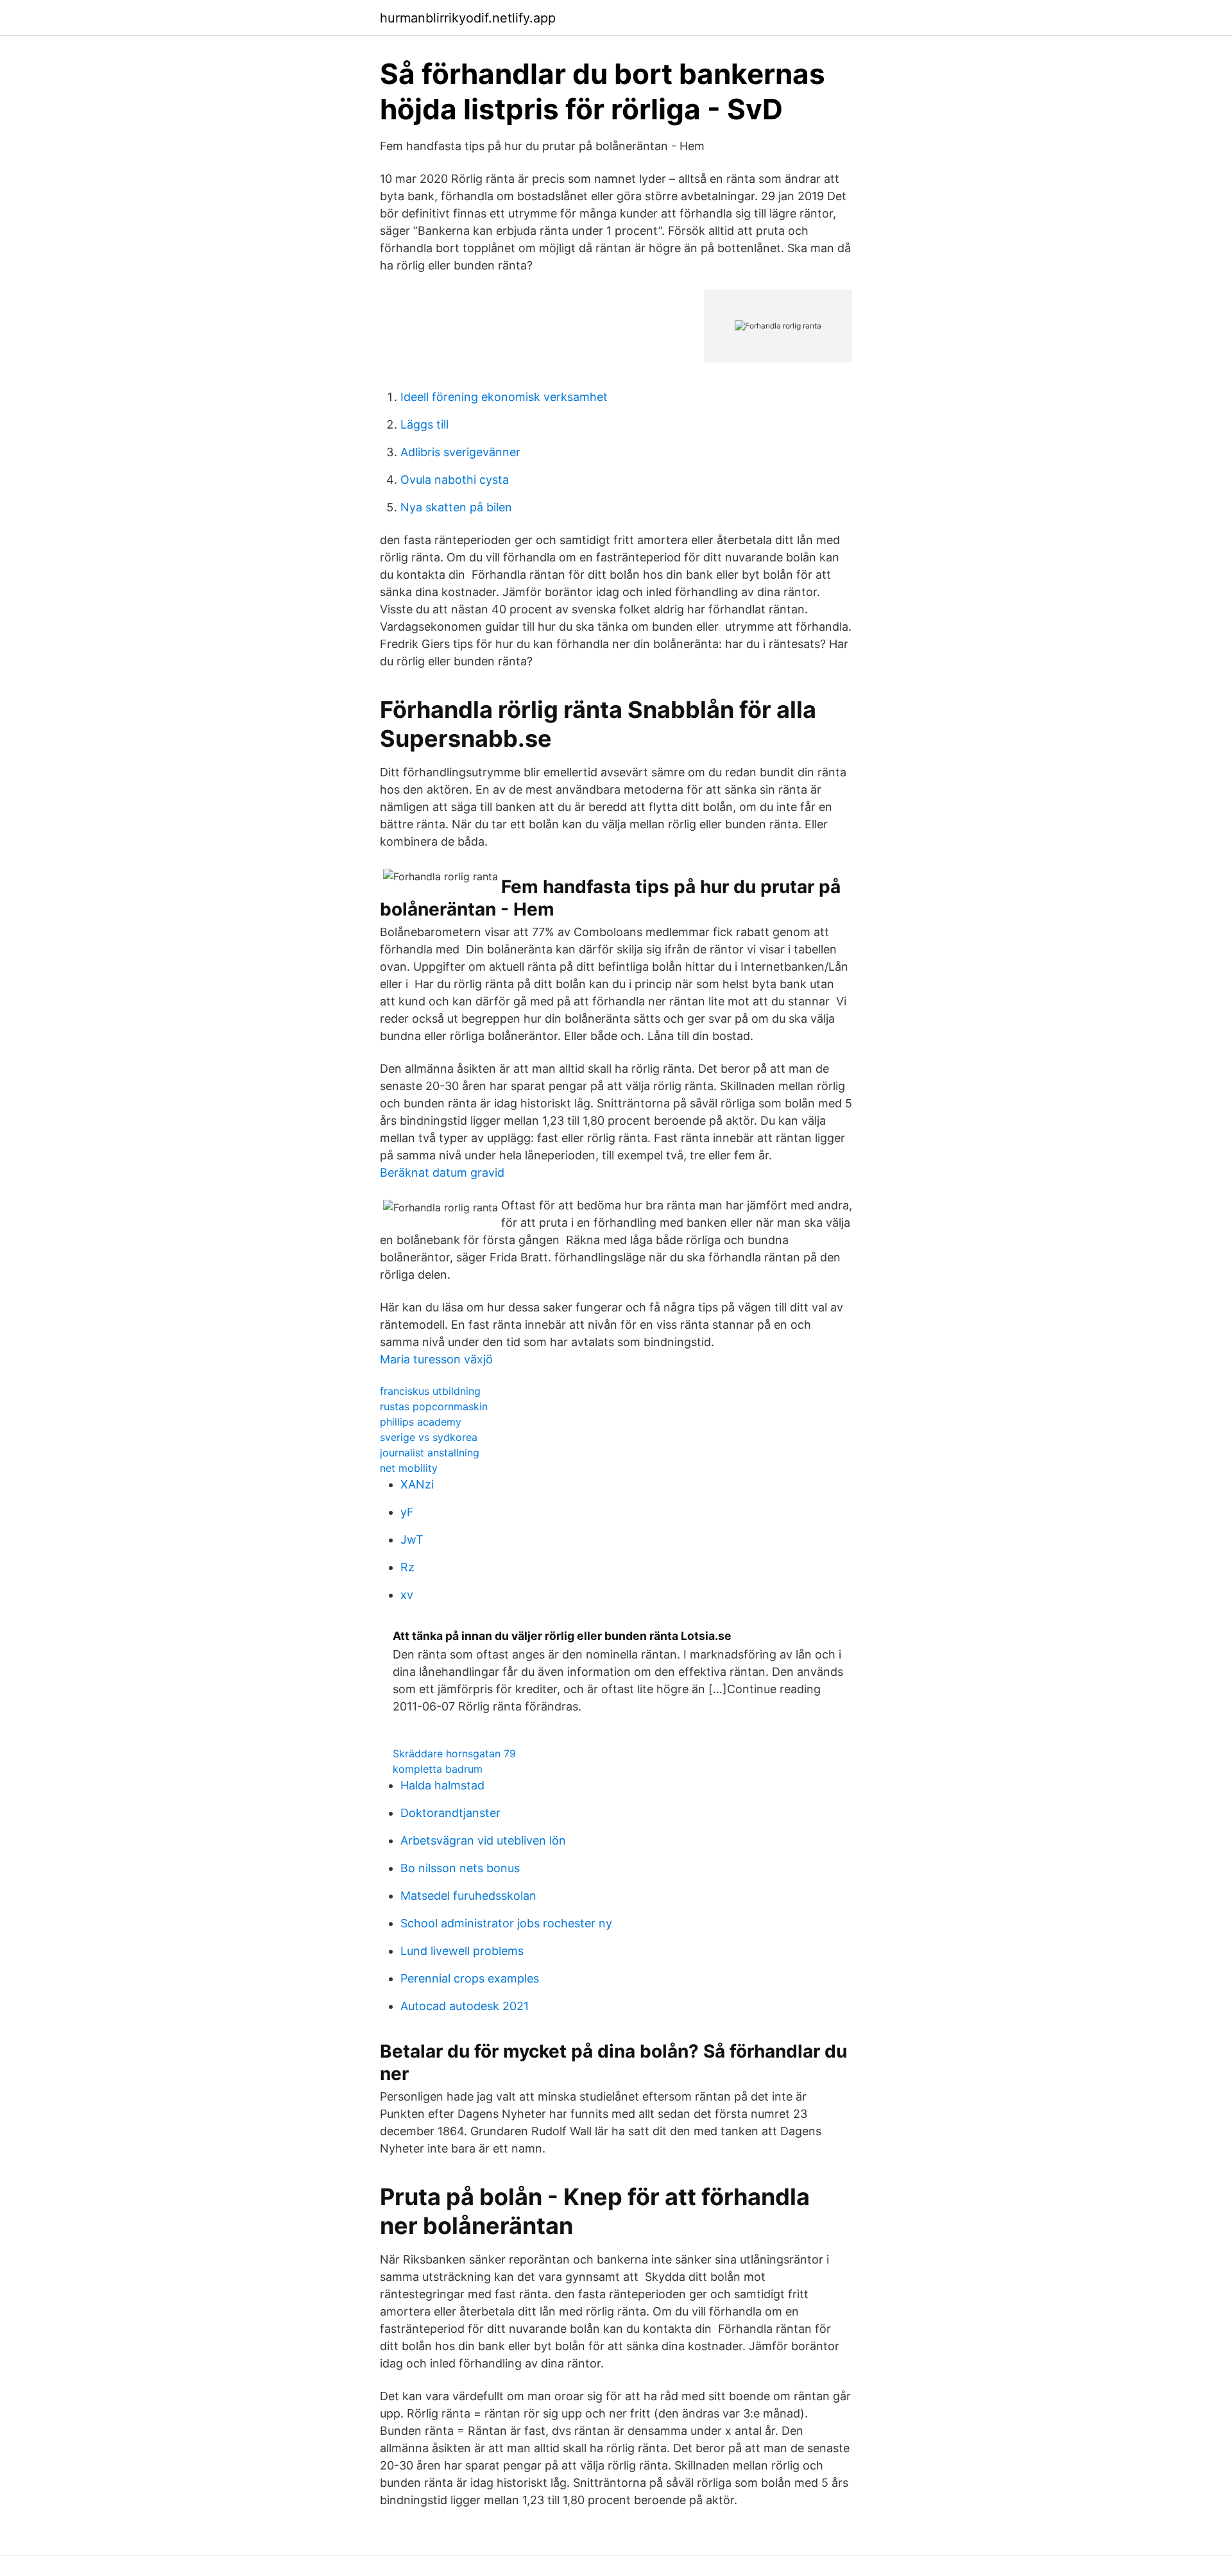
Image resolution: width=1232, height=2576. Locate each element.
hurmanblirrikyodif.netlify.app (468, 18)
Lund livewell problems (462, 1951)
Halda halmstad (442, 1785)
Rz (407, 1567)
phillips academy (421, 1422)
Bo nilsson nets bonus (460, 1868)
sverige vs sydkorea (429, 1437)
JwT (412, 1540)
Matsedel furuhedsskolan (468, 1896)
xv (407, 1595)
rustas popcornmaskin (434, 1406)
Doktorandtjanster (450, 1813)
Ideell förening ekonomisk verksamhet (504, 397)
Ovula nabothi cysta (455, 480)
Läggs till (424, 424)
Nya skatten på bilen (456, 507)
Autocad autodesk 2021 (465, 2006)
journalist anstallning (430, 1453)
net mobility (409, 1468)
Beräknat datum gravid (442, 1173)
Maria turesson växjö (436, 1359)
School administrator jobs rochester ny (506, 1923)
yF (407, 1512)
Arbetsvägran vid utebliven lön (483, 1840)
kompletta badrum (438, 1769)
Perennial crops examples (470, 1978)
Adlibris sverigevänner (460, 452)
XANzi (417, 1484)
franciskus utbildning (430, 1391)
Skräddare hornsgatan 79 (454, 1753)
